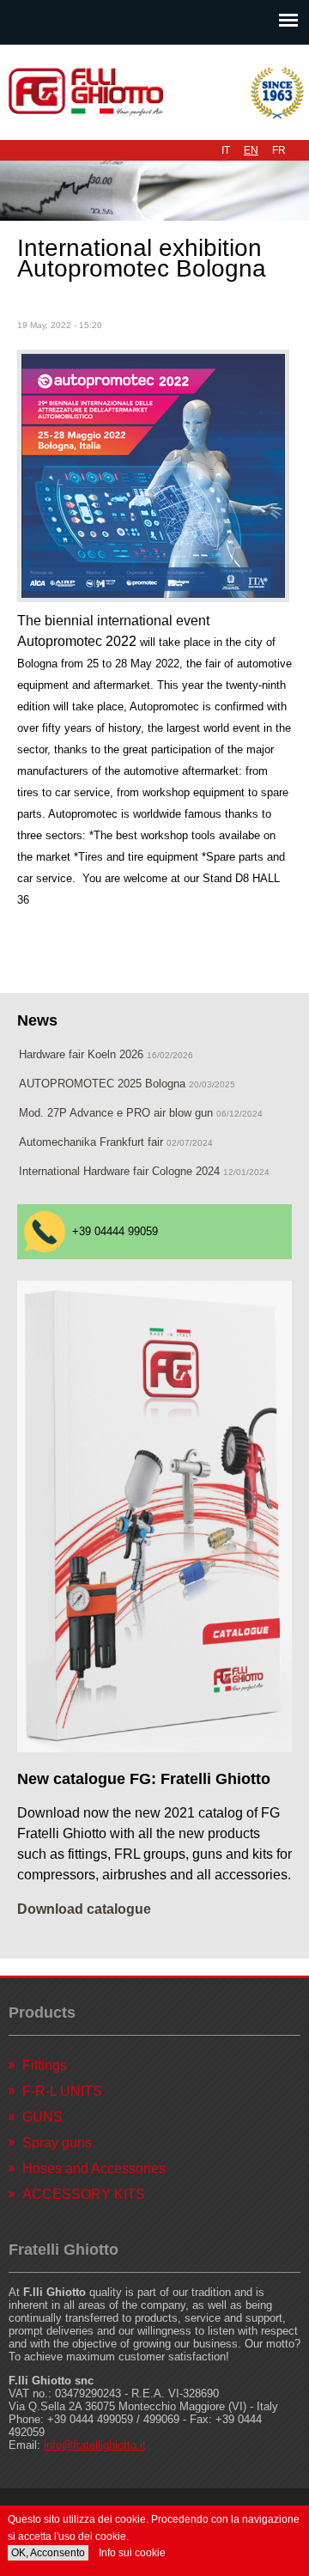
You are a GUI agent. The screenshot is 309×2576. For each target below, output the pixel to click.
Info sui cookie (132, 2553)
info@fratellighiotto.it (95, 2445)
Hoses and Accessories (94, 2168)
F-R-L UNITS (62, 2091)
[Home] (154, 92)
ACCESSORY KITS (84, 2194)
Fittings (45, 2065)
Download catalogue (84, 1909)
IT (226, 150)
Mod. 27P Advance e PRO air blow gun (116, 1113)
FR (279, 150)
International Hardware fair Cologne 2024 (119, 1171)
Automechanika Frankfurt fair (91, 1142)
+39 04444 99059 (115, 1231)
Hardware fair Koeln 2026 (81, 1054)
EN (251, 150)
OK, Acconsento (48, 2553)
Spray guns (57, 2143)
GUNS (42, 2117)
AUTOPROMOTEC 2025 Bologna (104, 1084)
